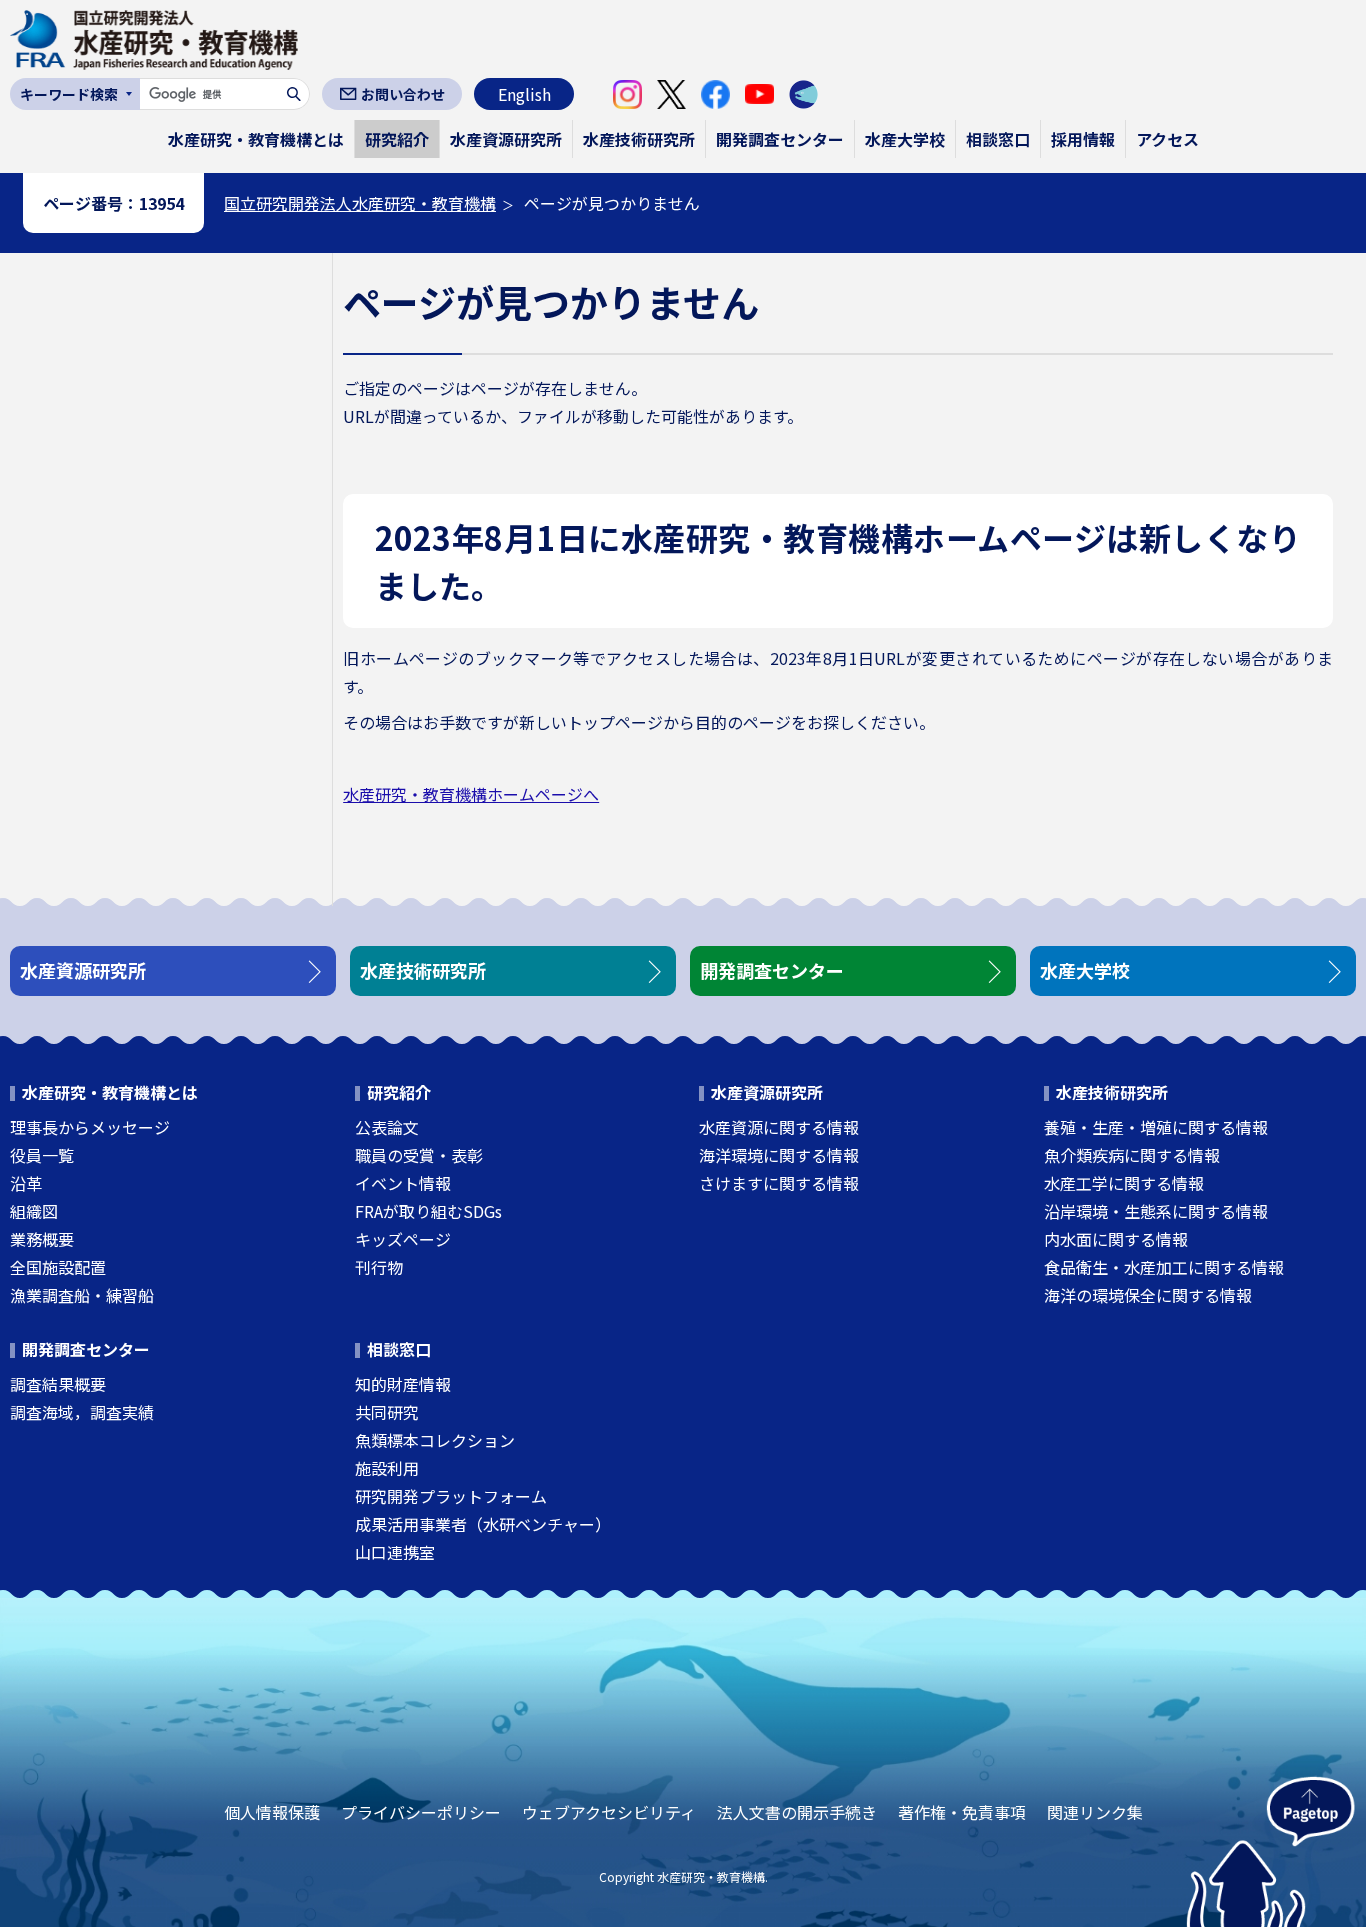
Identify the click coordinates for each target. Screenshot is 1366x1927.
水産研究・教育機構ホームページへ (471, 794)
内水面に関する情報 (1116, 1239)
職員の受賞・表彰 (419, 1155)
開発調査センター (780, 139)
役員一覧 (42, 1155)
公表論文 (387, 1127)
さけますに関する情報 (779, 1183)
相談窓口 (998, 139)
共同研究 (387, 1412)
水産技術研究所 (639, 139)
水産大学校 (905, 139)
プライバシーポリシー (421, 1812)
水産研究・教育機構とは (256, 139)
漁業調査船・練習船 (82, 1295)
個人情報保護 (272, 1812)
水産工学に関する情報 (1124, 1183)
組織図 (34, 1211)
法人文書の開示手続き (797, 1812)
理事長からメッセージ (90, 1127)
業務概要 (42, 1239)
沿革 (26, 1183)
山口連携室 (395, 1552)
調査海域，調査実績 (82, 1412)
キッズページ (403, 1239)
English (524, 94)
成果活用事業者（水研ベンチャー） (483, 1524)
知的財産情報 (403, 1384)
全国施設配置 (58, 1267)
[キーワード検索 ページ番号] (75, 94)
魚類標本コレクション (435, 1440)
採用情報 (1083, 139)
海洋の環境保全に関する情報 (1148, 1295)
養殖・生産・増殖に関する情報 (1156, 1127)
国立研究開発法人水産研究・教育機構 (360, 203)
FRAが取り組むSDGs (428, 1211)
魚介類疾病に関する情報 (1132, 1155)
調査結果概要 (58, 1384)
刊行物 (379, 1267)
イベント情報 (403, 1183)
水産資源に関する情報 (779, 1127)
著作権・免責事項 (962, 1812)
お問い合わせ (403, 94)
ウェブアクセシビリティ (609, 1812)
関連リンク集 (1095, 1812)
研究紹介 (397, 139)
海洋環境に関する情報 (779, 1155)
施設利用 (387, 1468)
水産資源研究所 (506, 139)
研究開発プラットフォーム (451, 1496)
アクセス (1167, 139)
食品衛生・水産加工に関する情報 (1164, 1267)
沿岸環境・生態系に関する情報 (1156, 1211)
